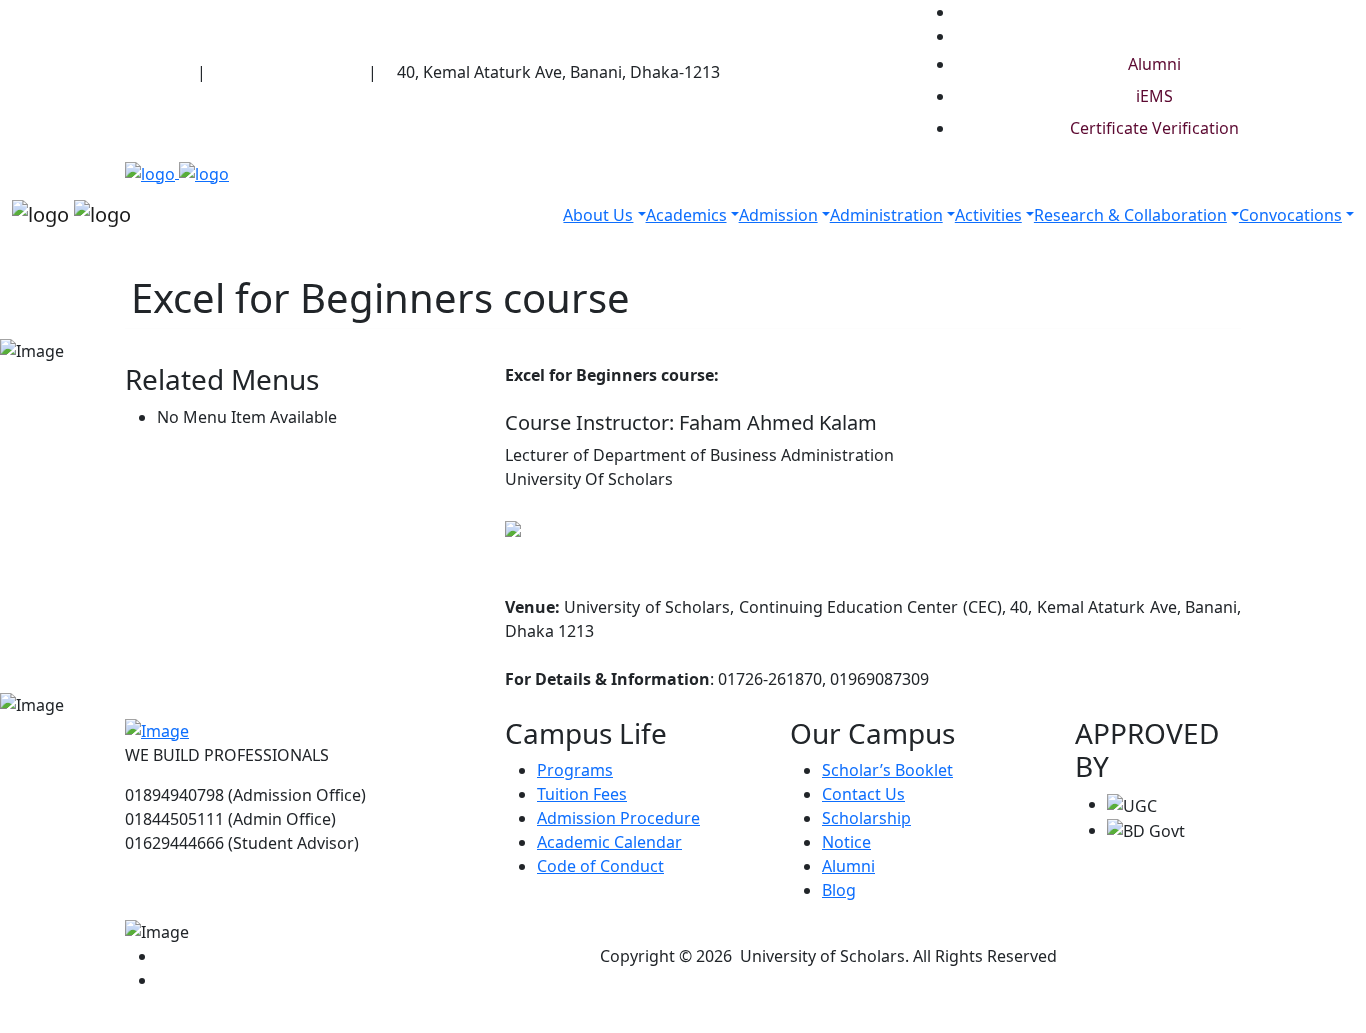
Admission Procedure (618, 818)
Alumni (1154, 64)
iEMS (1154, 96)
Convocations (1290, 215)
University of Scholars (110, 72)
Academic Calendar (609, 842)
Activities (988, 215)
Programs (575, 770)
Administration (886, 215)
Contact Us (863, 794)
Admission (778, 215)
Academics (686, 215)
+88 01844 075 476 (295, 72)
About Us (598, 215)
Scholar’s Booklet (887, 770)
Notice (846, 842)
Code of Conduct (600, 866)
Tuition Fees (582, 794)
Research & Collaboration (1130, 215)
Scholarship (866, 818)
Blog (839, 890)
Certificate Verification (1154, 128)
